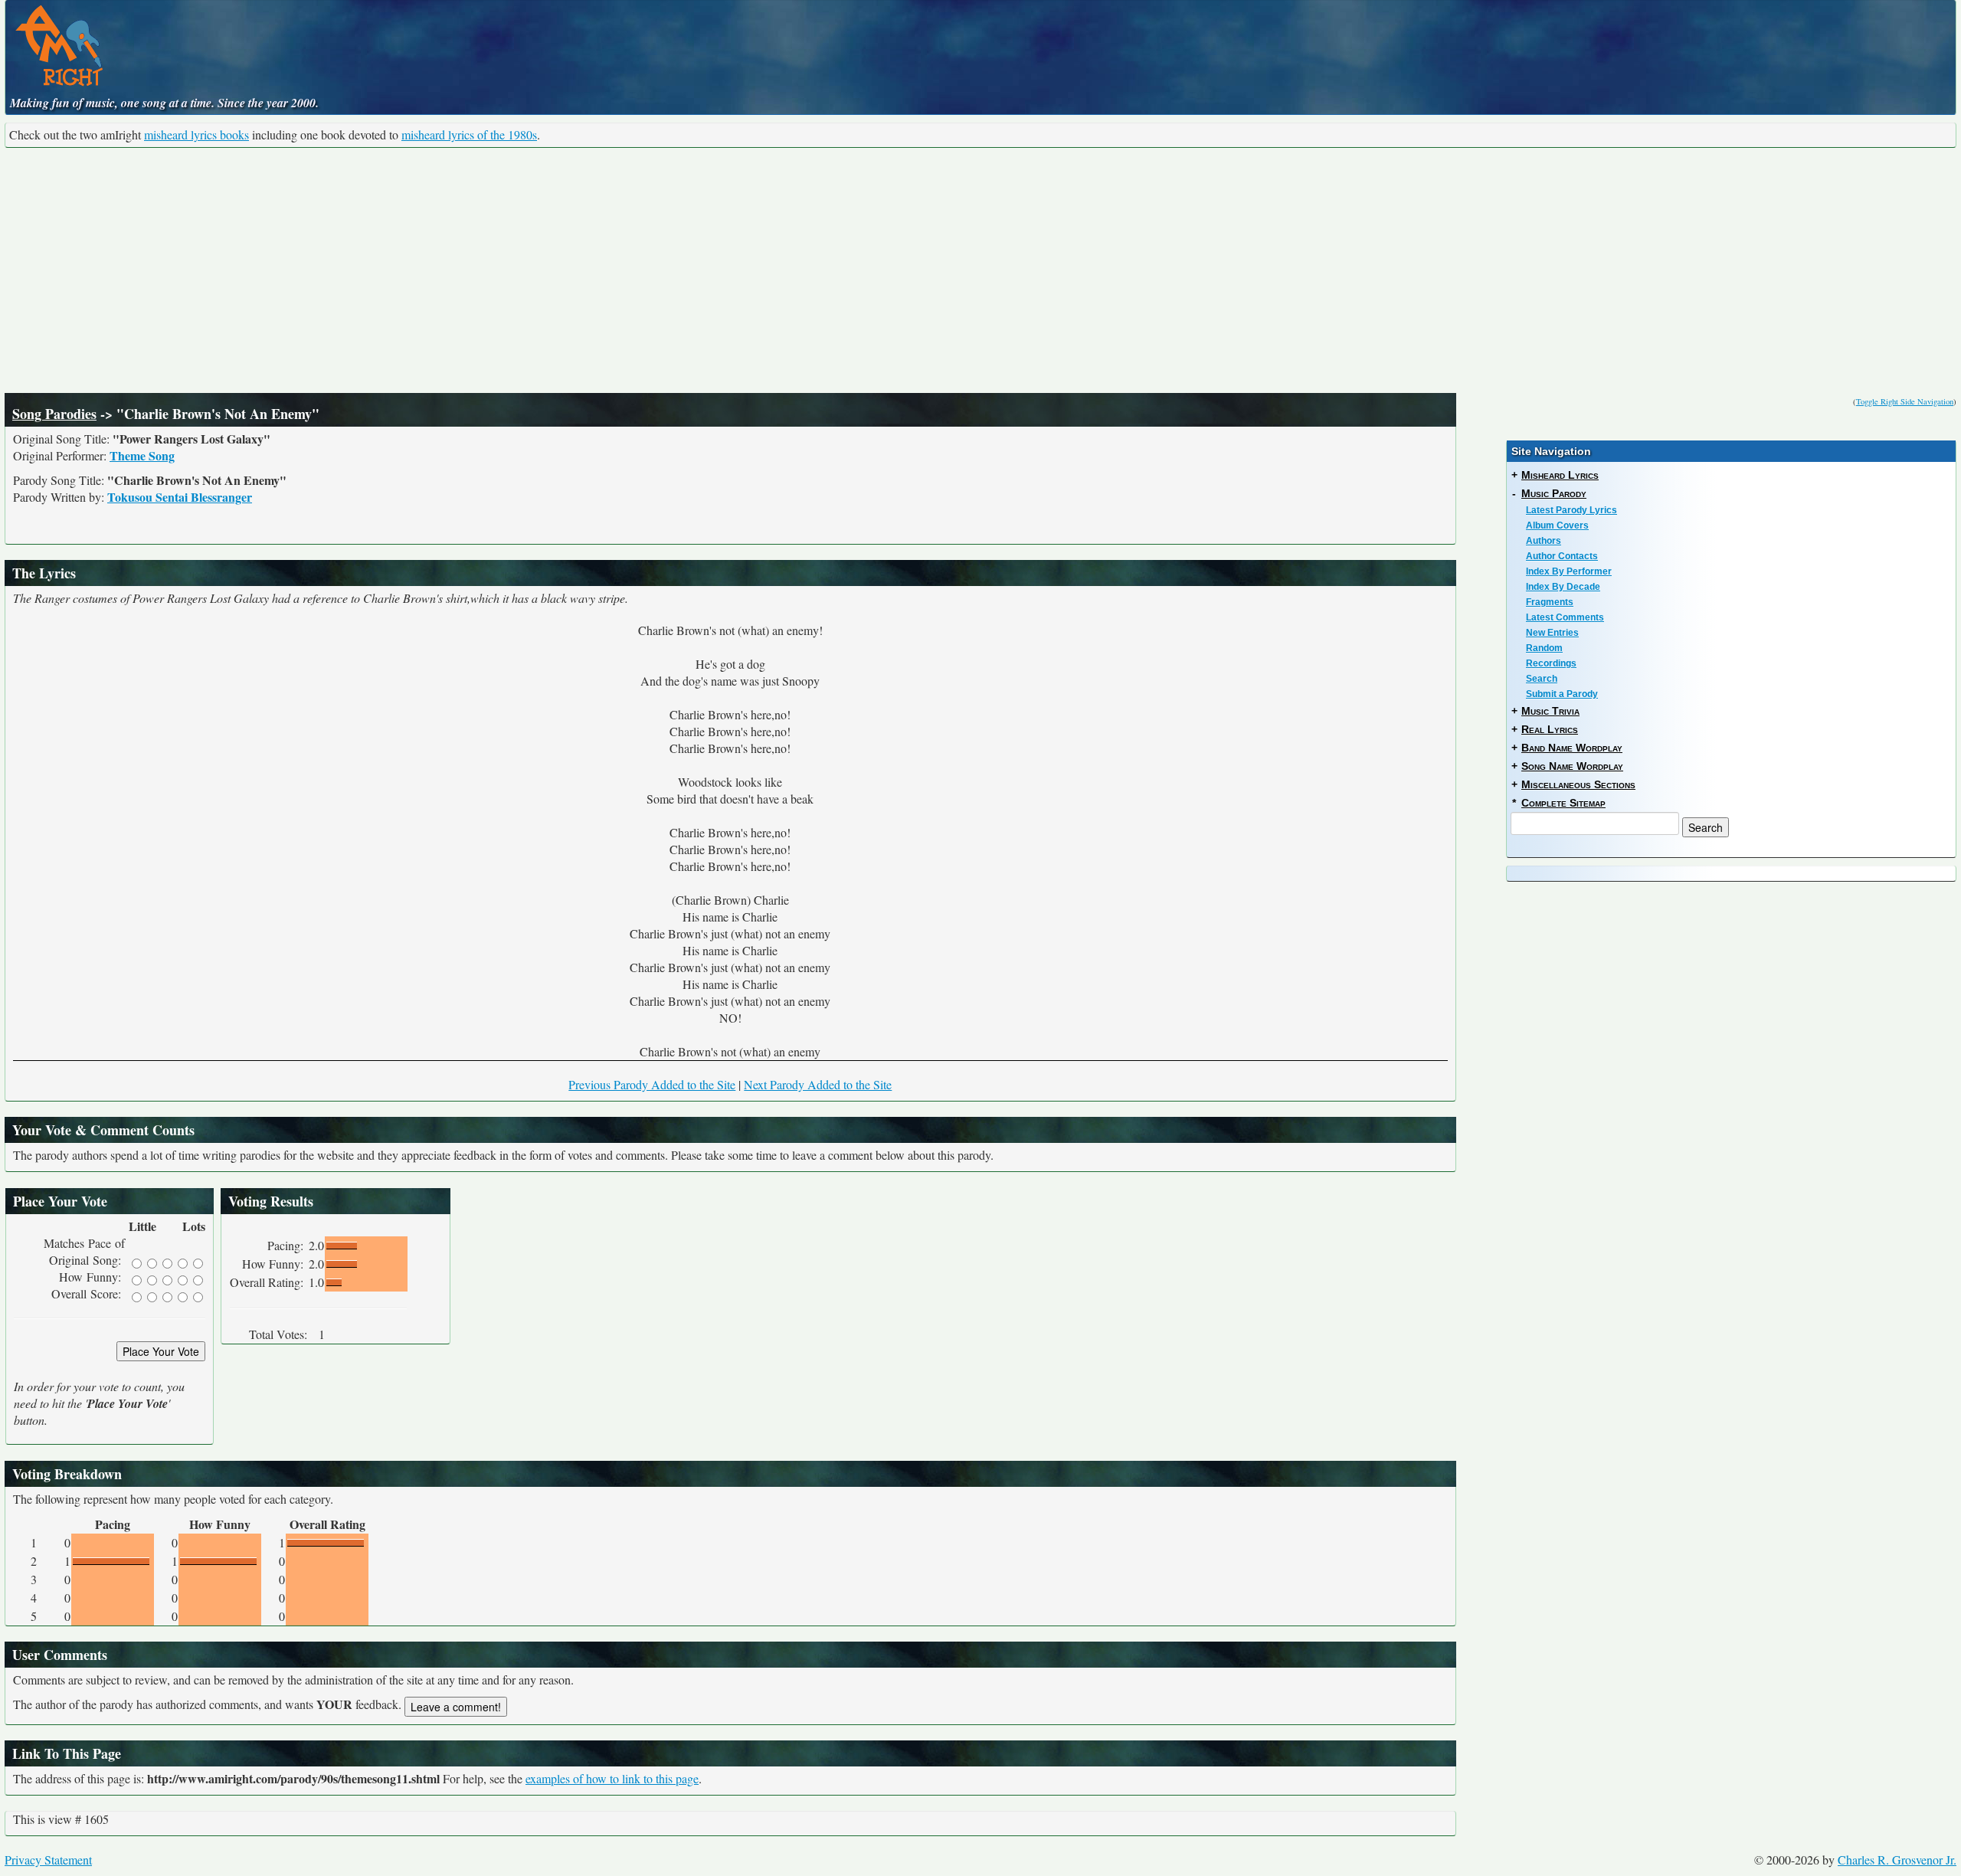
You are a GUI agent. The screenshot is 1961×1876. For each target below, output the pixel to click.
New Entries (1552, 633)
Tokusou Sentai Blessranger (180, 497)
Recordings (1551, 663)
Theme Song (142, 455)
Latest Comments (1565, 617)
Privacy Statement (48, 1860)
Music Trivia (1550, 711)
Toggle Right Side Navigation (1905, 401)
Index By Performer (1569, 571)
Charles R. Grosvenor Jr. (1897, 1860)
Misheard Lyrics (1560, 475)
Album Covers (1557, 525)
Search (1542, 679)
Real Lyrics (1550, 729)
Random (1544, 648)
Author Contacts (1562, 556)
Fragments (1550, 602)
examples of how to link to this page (612, 1778)
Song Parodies (54, 414)
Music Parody (1554, 493)
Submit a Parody (1562, 694)
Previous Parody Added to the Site (652, 1084)
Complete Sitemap (1563, 803)
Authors (1544, 541)
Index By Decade (1563, 587)
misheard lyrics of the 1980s (469, 134)
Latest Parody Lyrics (1571, 510)
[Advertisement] (980, 270)
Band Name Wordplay (1572, 748)
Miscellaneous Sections (1578, 784)
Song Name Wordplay (1572, 766)
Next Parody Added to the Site (818, 1084)
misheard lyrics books (196, 134)
